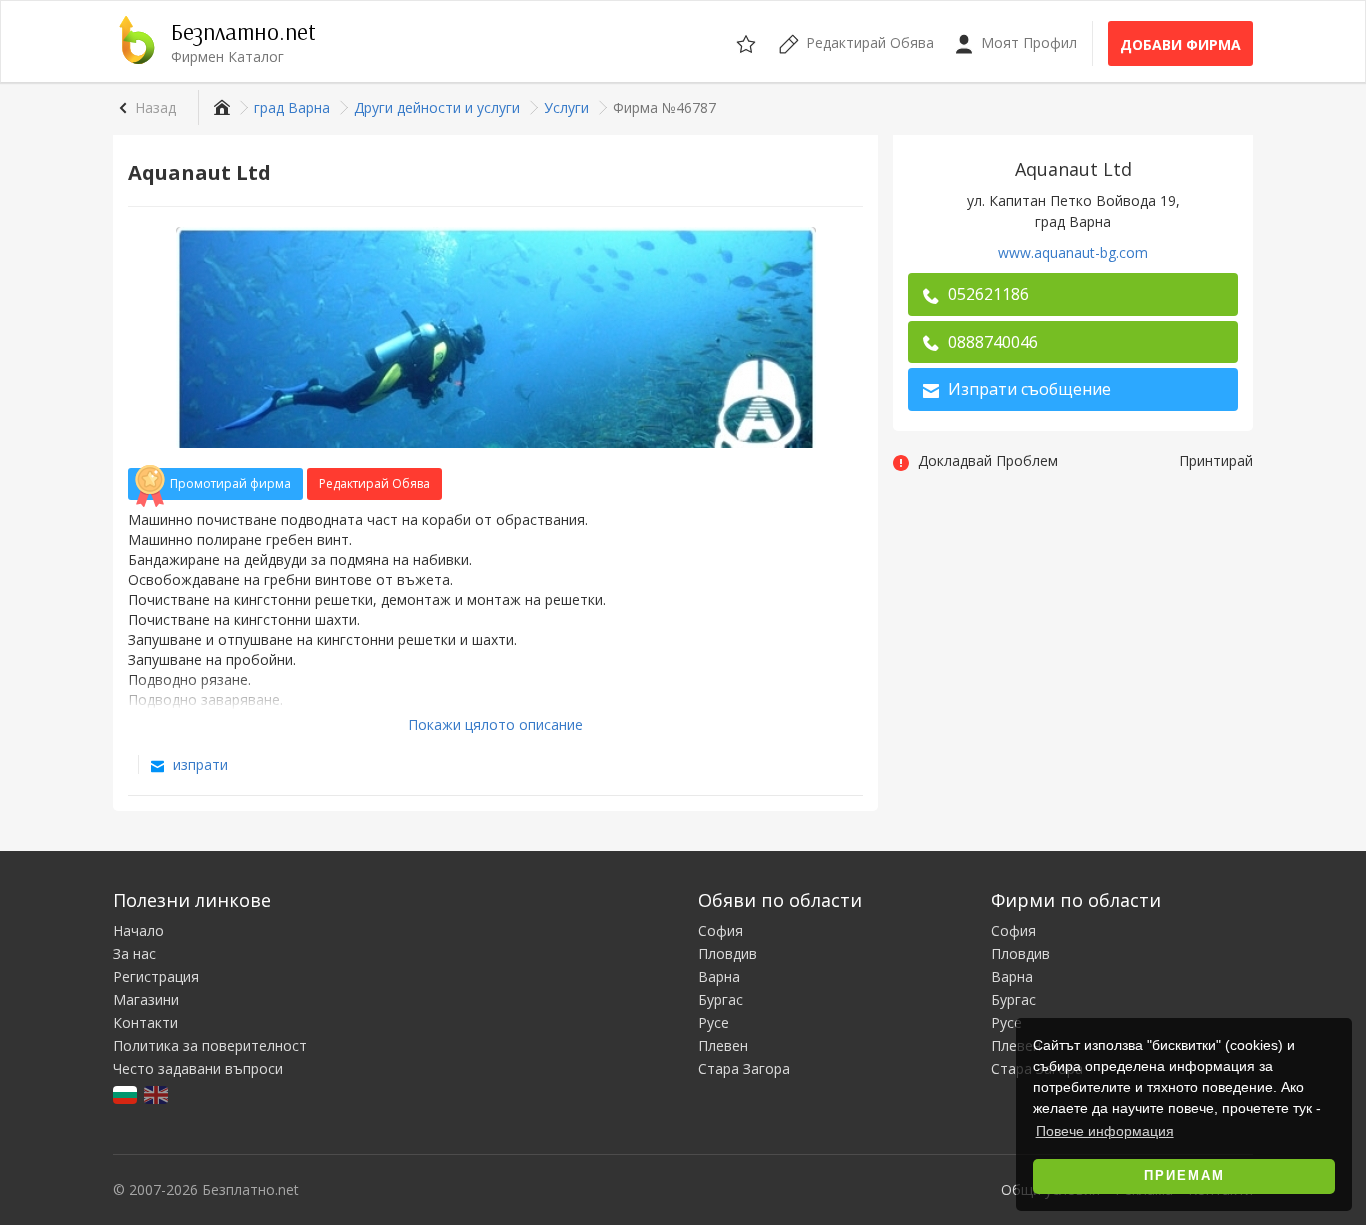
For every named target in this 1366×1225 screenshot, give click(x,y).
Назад (155, 107)
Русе (713, 1022)
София (720, 930)
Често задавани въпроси (198, 1068)
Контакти (145, 1022)
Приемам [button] (1184, 1176)
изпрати (198, 764)
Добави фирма (1180, 44)
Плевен (723, 1045)
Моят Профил (1027, 42)
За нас (134, 953)
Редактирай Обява (374, 483)
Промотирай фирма (230, 483)
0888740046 (991, 342)
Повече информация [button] (1105, 1131)
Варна (719, 976)
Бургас (720, 999)
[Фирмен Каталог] (219, 107)
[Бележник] (747, 41)
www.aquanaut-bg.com (1073, 252)
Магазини (146, 999)
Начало (138, 930)
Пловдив (727, 953)
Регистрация (156, 976)
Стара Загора (744, 1068)
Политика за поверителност (210, 1045)
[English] (157, 1093)
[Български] (126, 1093)
